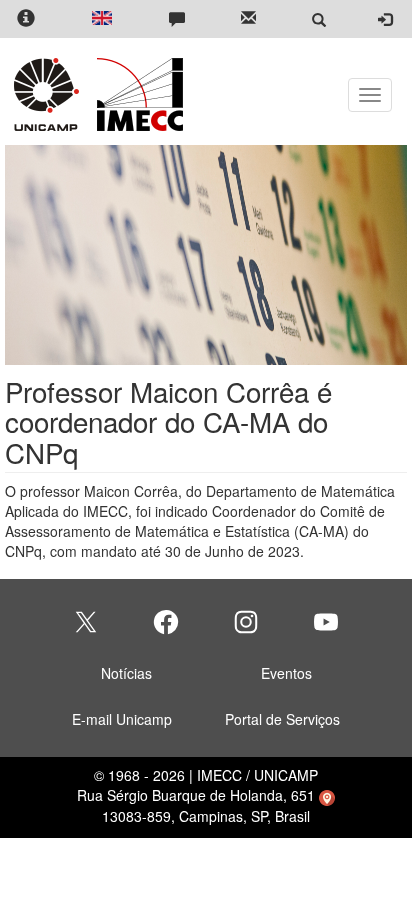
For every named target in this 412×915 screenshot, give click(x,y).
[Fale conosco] (177, 19)
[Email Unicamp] (248, 19)
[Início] (136, 94)
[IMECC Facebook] (166, 622)
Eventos (286, 673)
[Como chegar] (327, 795)
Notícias (126, 673)
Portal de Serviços (282, 719)
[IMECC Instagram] (246, 622)
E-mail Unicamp (122, 719)
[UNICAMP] (50, 94)
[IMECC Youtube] (326, 622)
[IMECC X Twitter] (86, 622)
